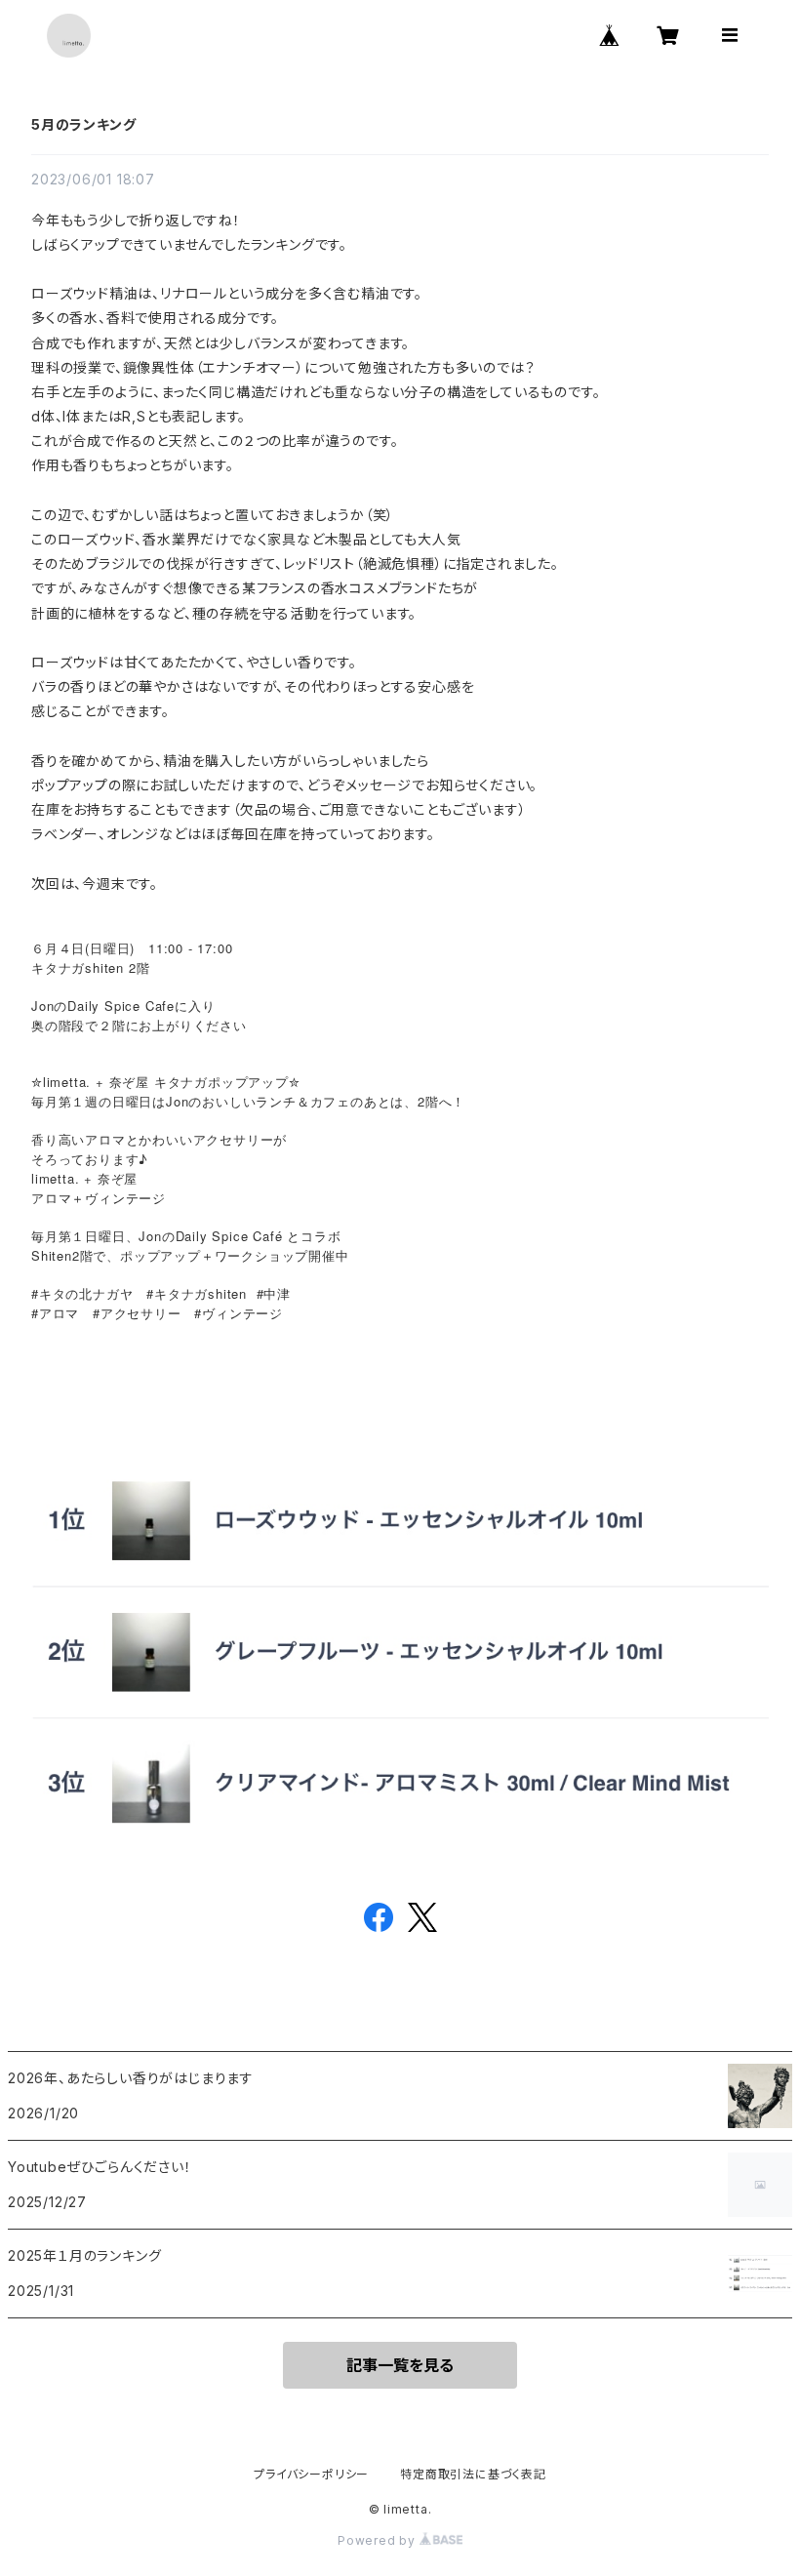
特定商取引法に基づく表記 (473, 2474)
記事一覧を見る (400, 2365)
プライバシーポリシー (311, 2474)
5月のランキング (83, 124)
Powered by (379, 2540)
